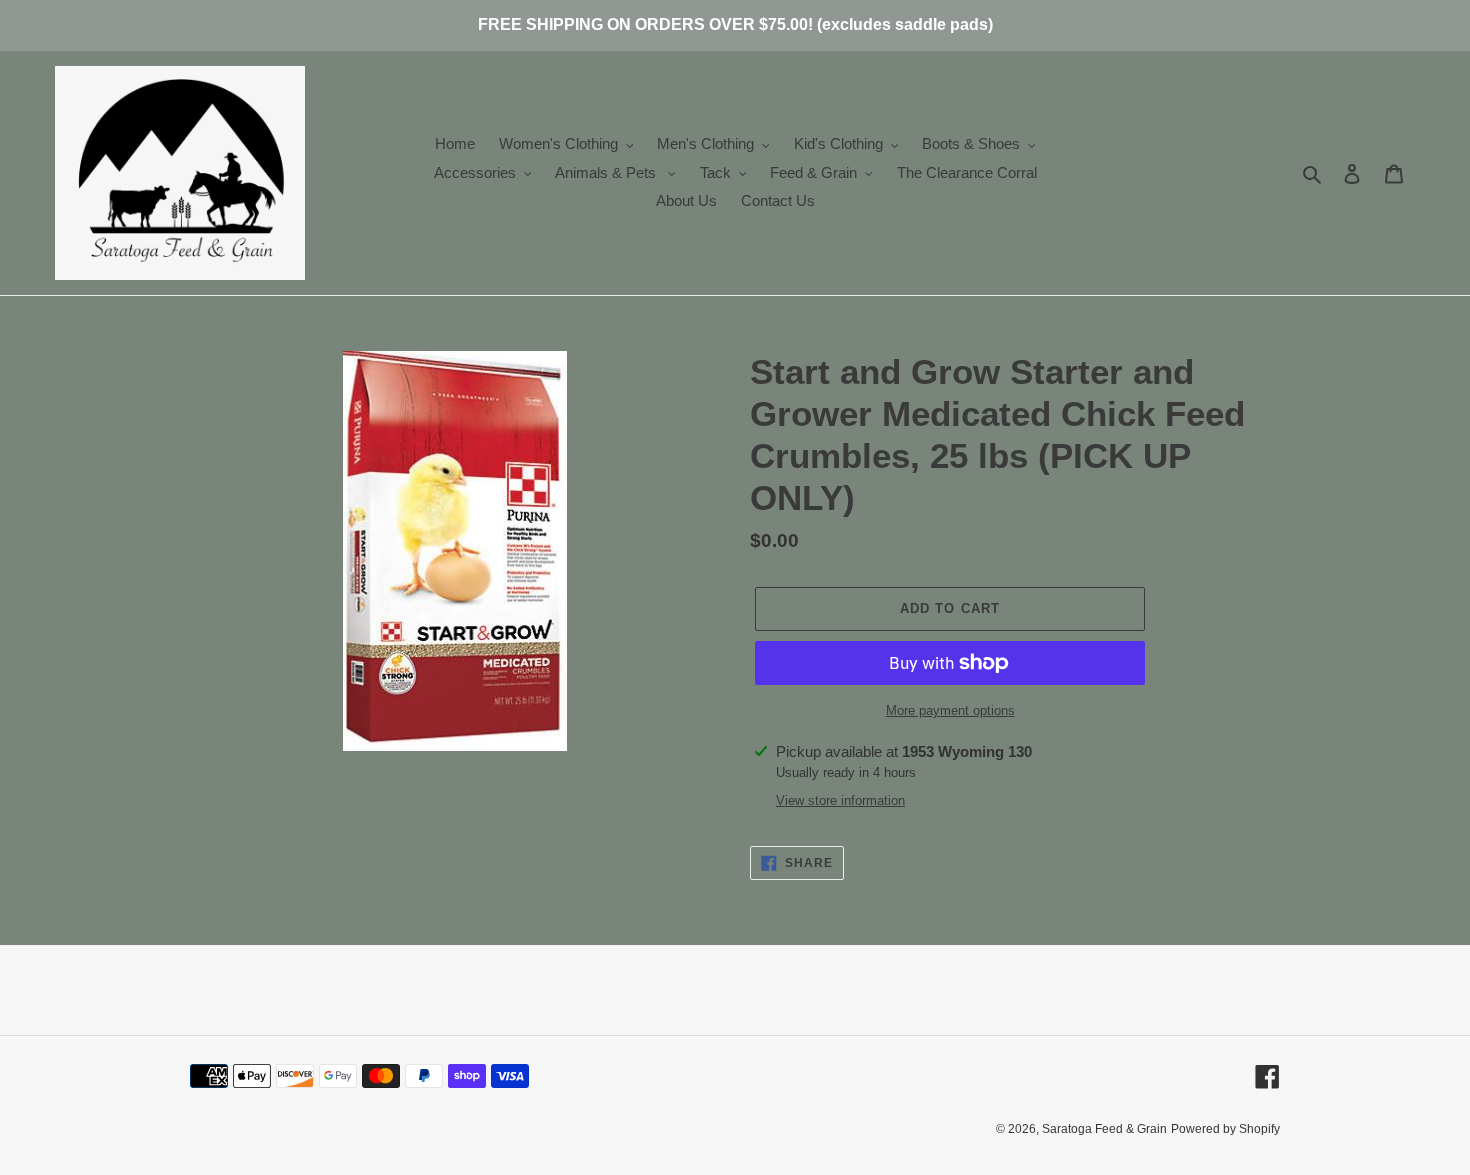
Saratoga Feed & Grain (1104, 1129)
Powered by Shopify (1225, 1129)
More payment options (950, 710)
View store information (840, 800)
